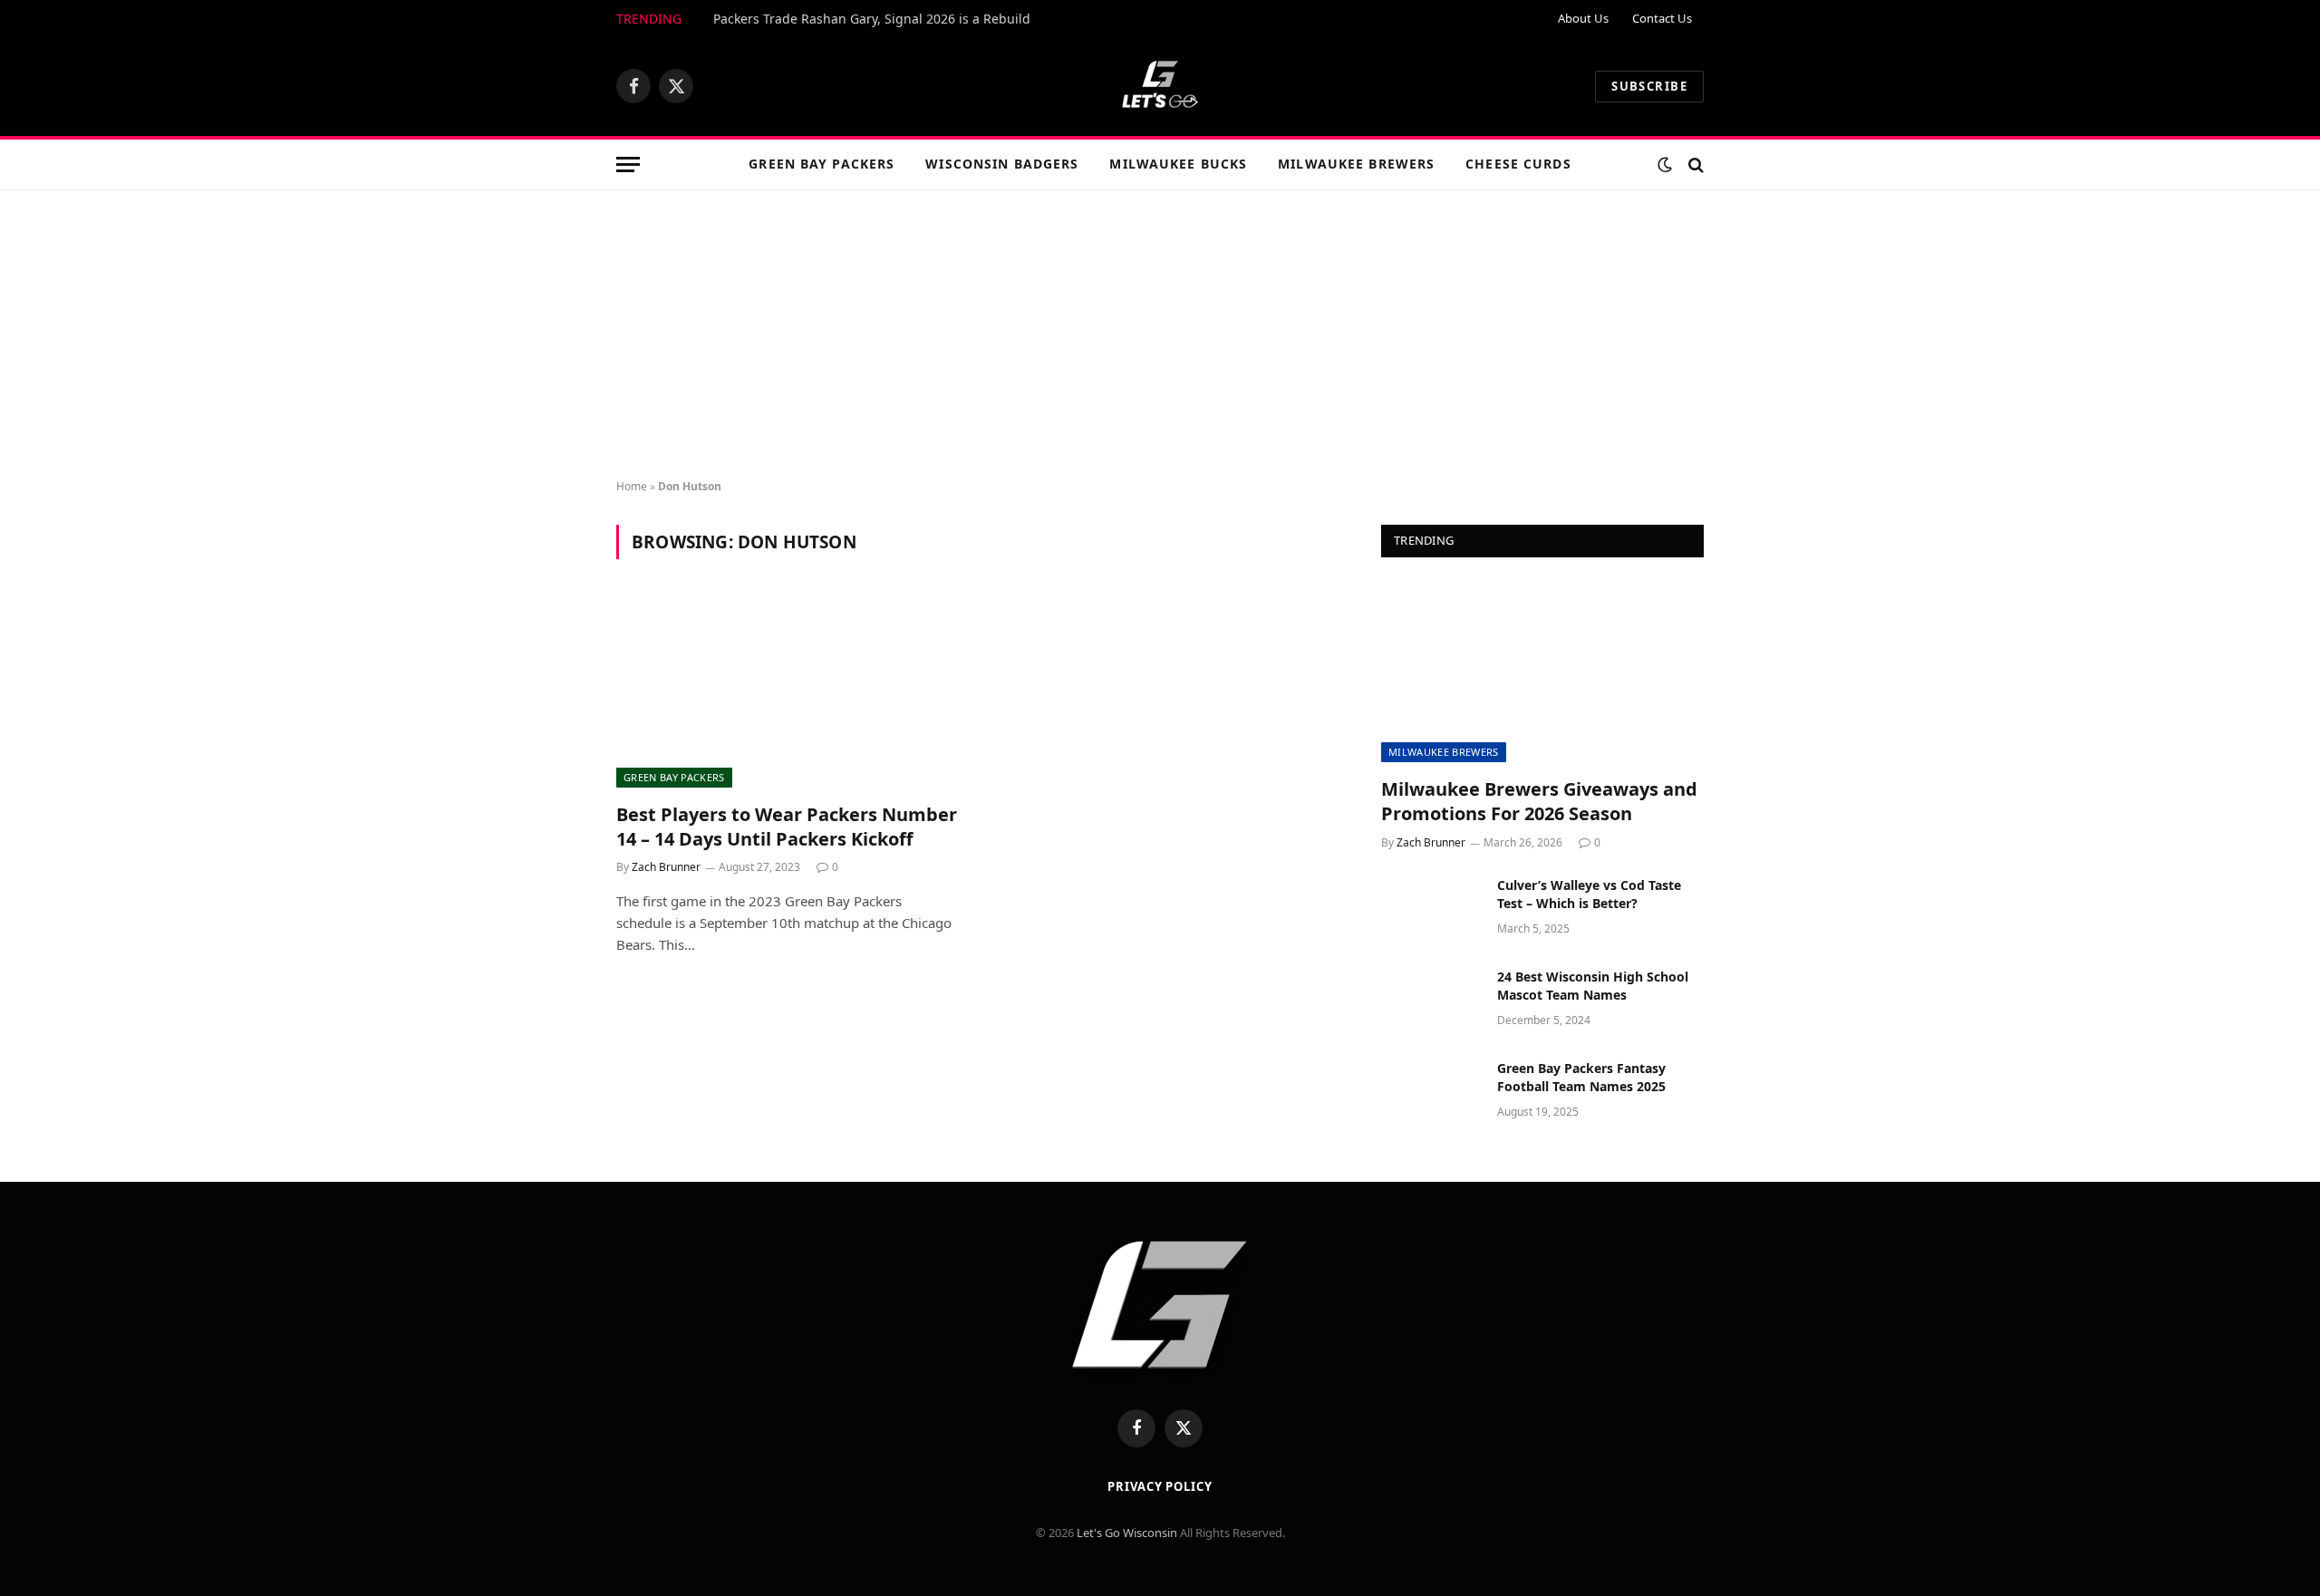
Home (632, 486)
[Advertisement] (1160, 335)
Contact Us (1662, 18)
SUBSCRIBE (1649, 86)
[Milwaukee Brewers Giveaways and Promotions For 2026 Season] (1542, 672)
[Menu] (628, 164)
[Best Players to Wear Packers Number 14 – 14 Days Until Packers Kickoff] (787, 692)
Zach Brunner (666, 867)
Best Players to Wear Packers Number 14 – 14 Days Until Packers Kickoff (787, 827)
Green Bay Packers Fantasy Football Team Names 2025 (1581, 1077)
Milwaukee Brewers (1356, 164)
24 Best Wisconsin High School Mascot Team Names (1593, 986)
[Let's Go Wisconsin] (1160, 86)
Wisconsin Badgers (1002, 164)
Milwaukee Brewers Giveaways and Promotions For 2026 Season (1539, 801)
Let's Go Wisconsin (1127, 1533)
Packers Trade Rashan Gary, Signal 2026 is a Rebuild (872, 19)
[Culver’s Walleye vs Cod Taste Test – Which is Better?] (1431, 909)
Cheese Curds (1518, 164)
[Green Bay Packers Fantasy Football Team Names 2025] (1431, 1092)
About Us (1583, 18)
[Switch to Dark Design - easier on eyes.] (1665, 165)
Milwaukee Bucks (1178, 164)
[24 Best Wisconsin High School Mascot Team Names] (1431, 1001)
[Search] (1694, 164)
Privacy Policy (1160, 1486)
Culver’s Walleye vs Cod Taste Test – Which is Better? (1589, 894)
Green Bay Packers (822, 164)
